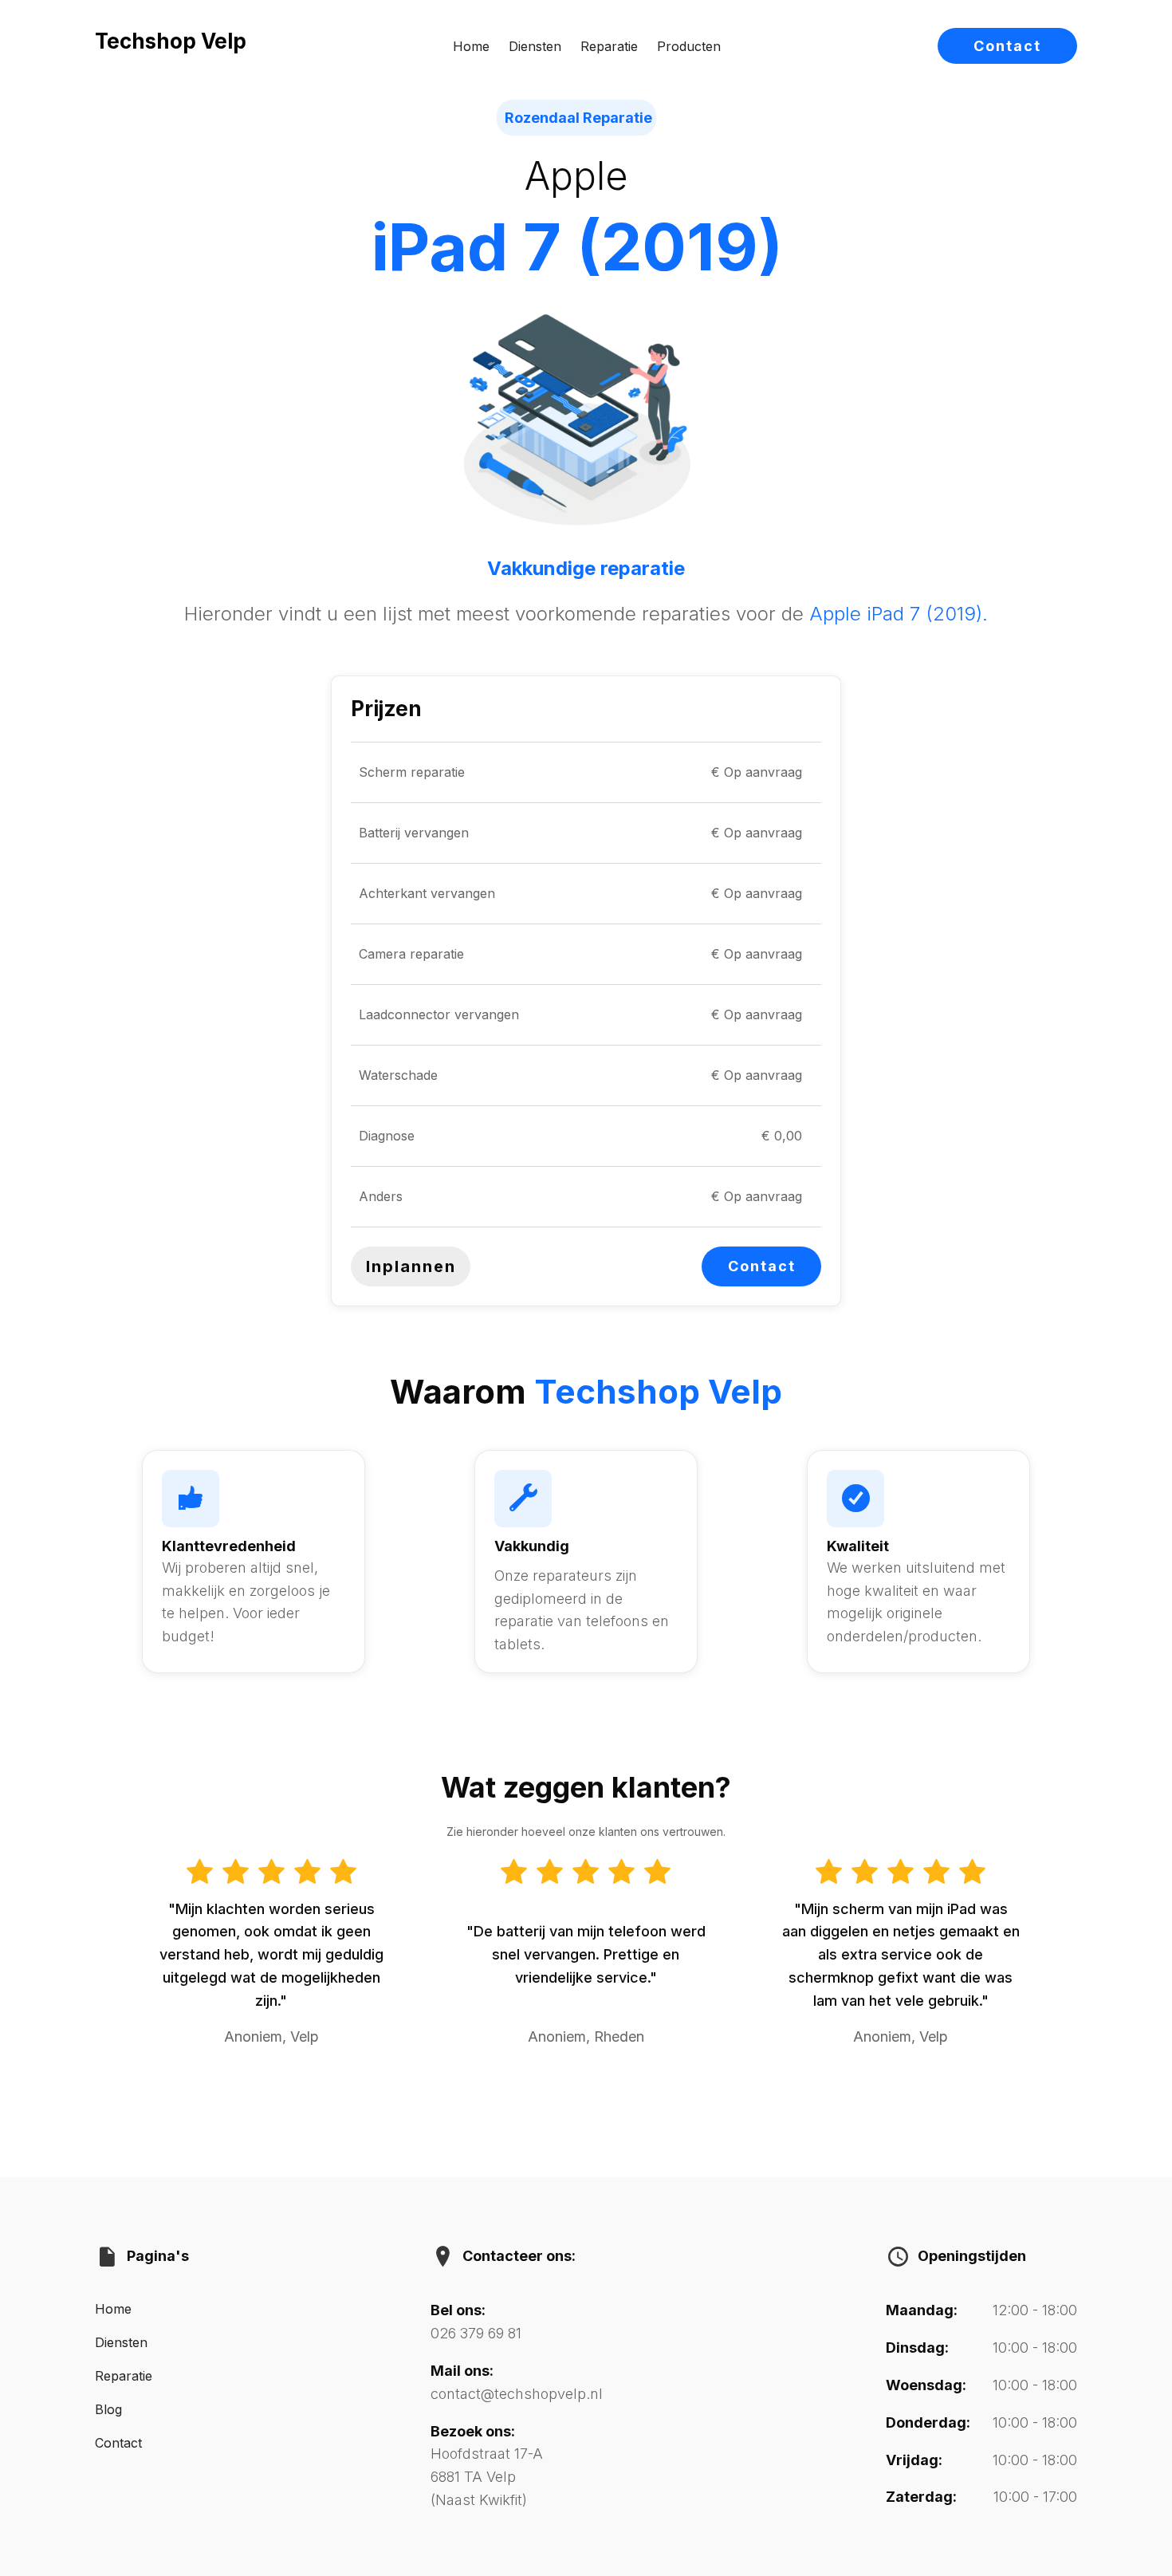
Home (471, 46)
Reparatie (609, 46)
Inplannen (411, 1266)
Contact (1007, 46)
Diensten (535, 46)
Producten (689, 46)
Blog (108, 2409)
